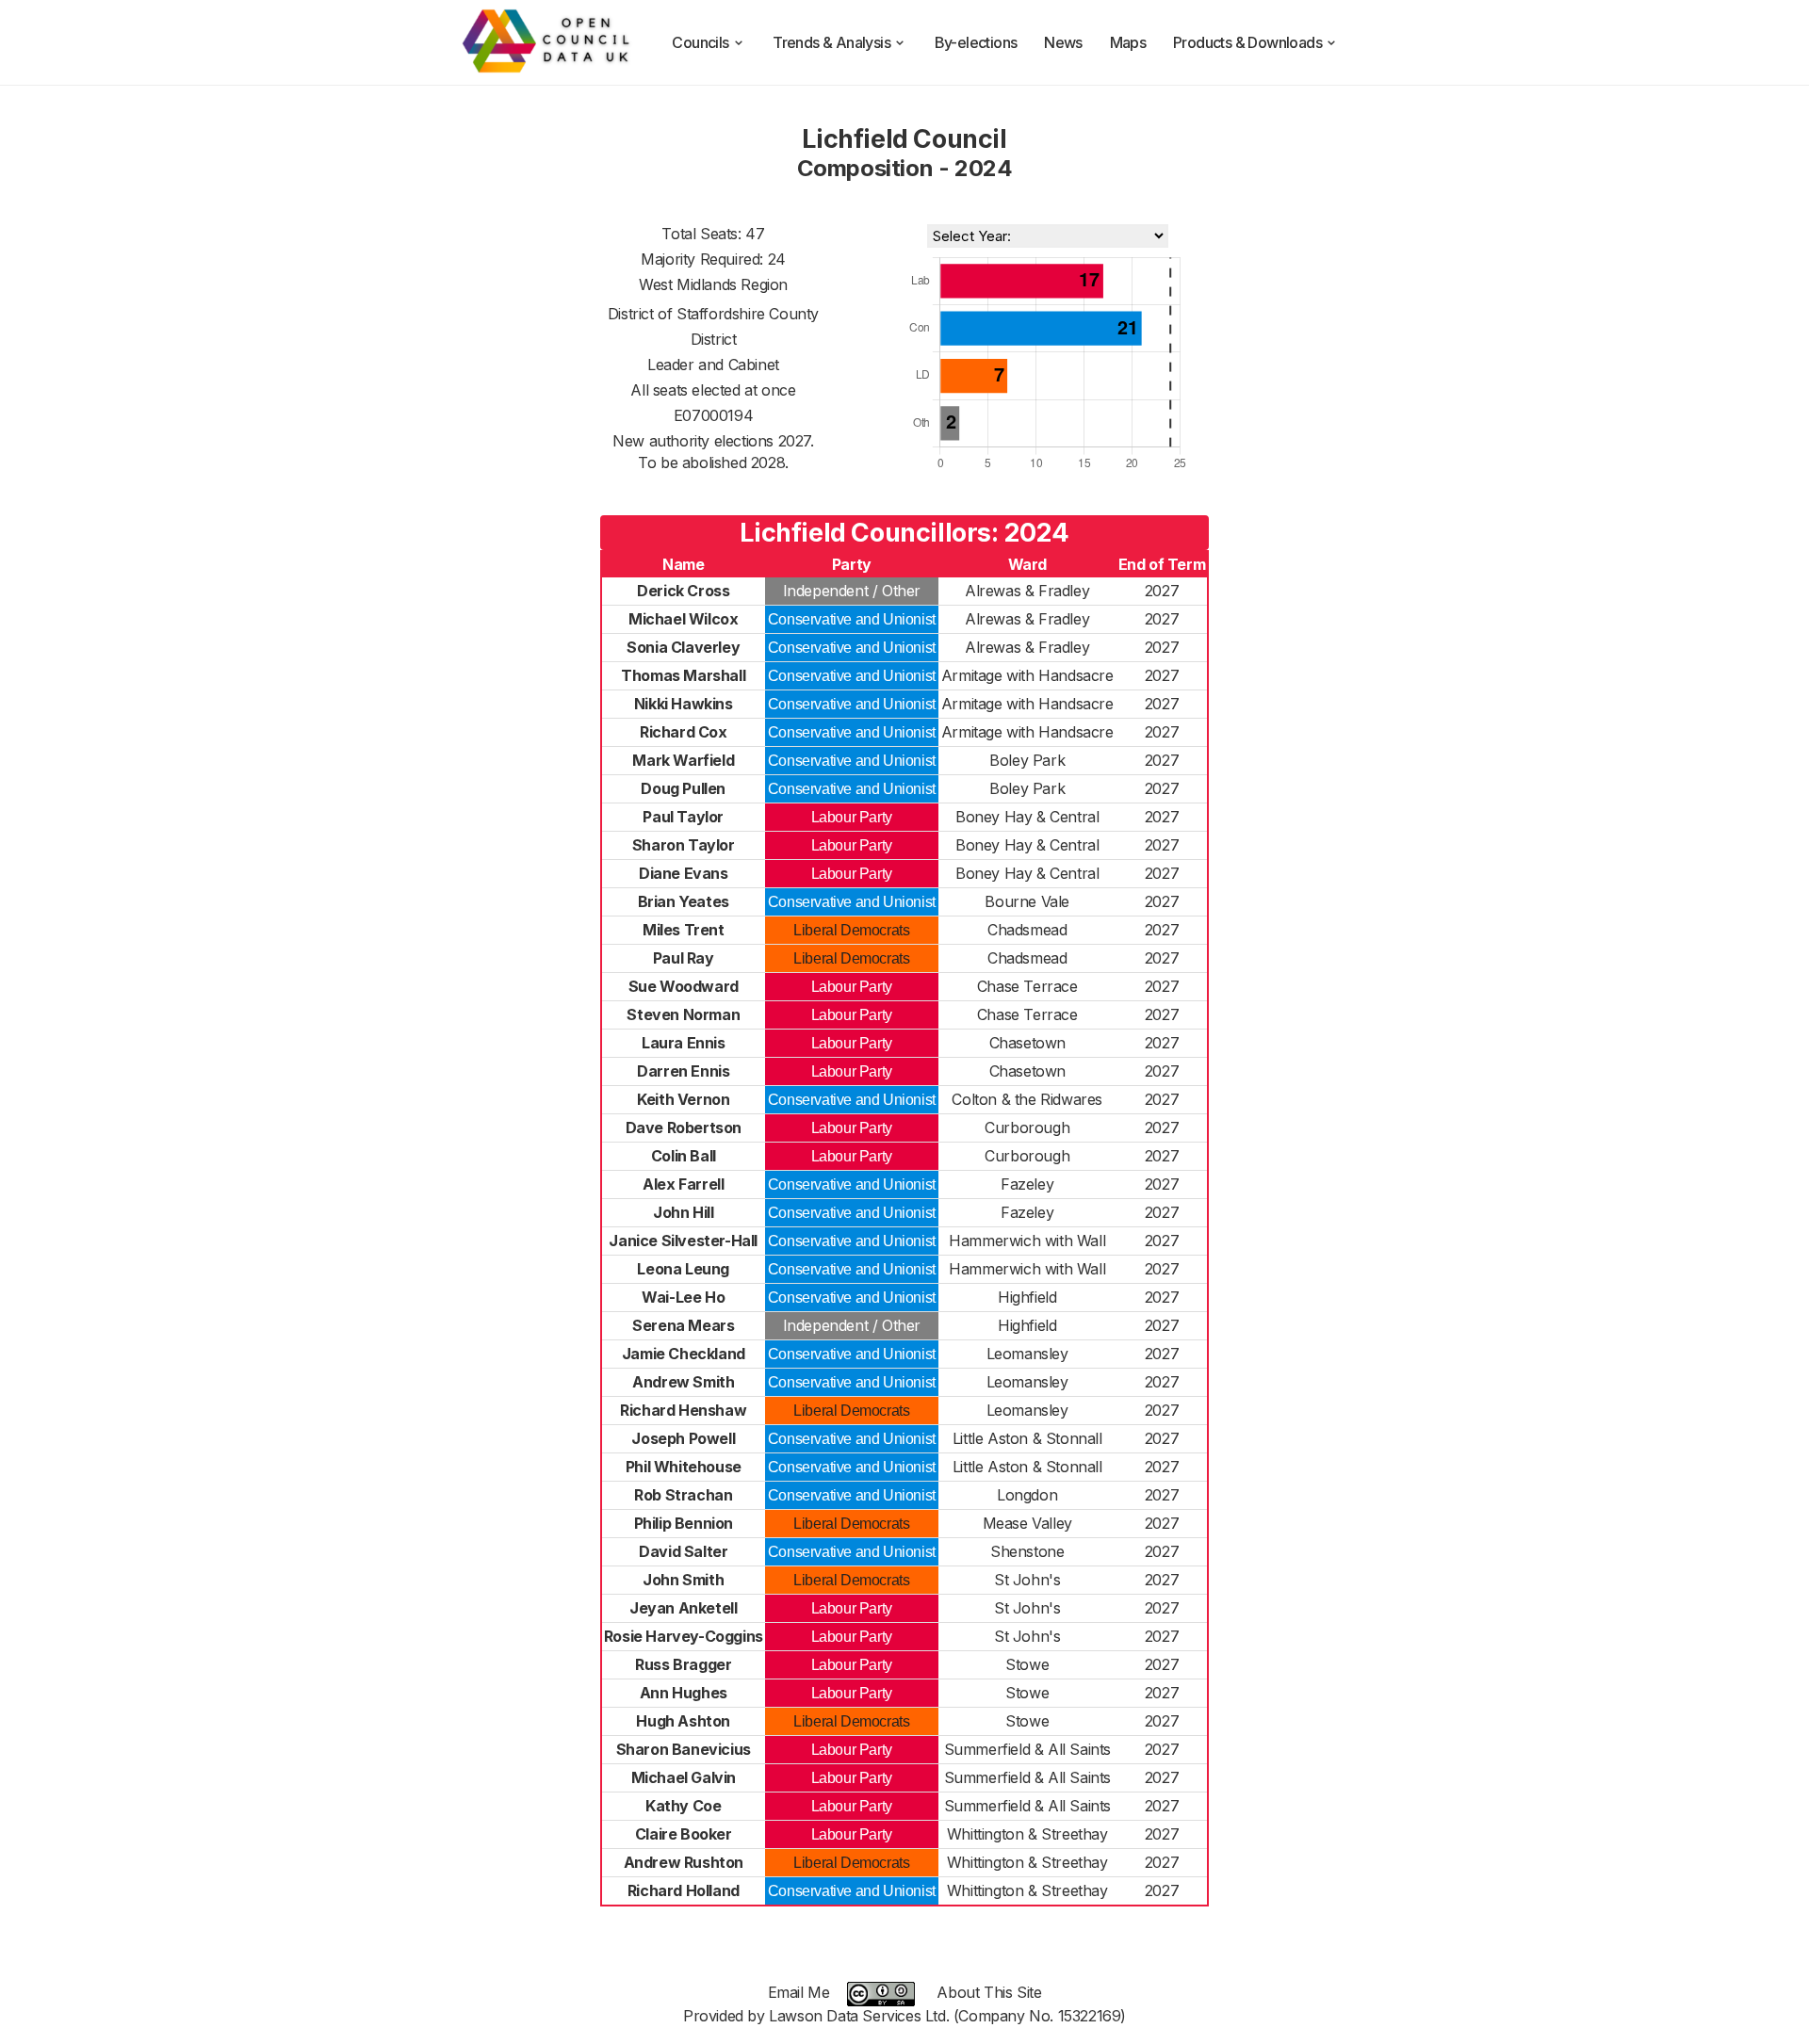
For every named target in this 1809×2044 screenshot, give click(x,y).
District (714, 339)
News (1063, 42)
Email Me (799, 1992)
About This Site (989, 1992)
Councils (700, 42)
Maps (1128, 42)
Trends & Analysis (831, 42)
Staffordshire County (748, 314)
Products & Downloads (1247, 42)
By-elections (976, 42)
